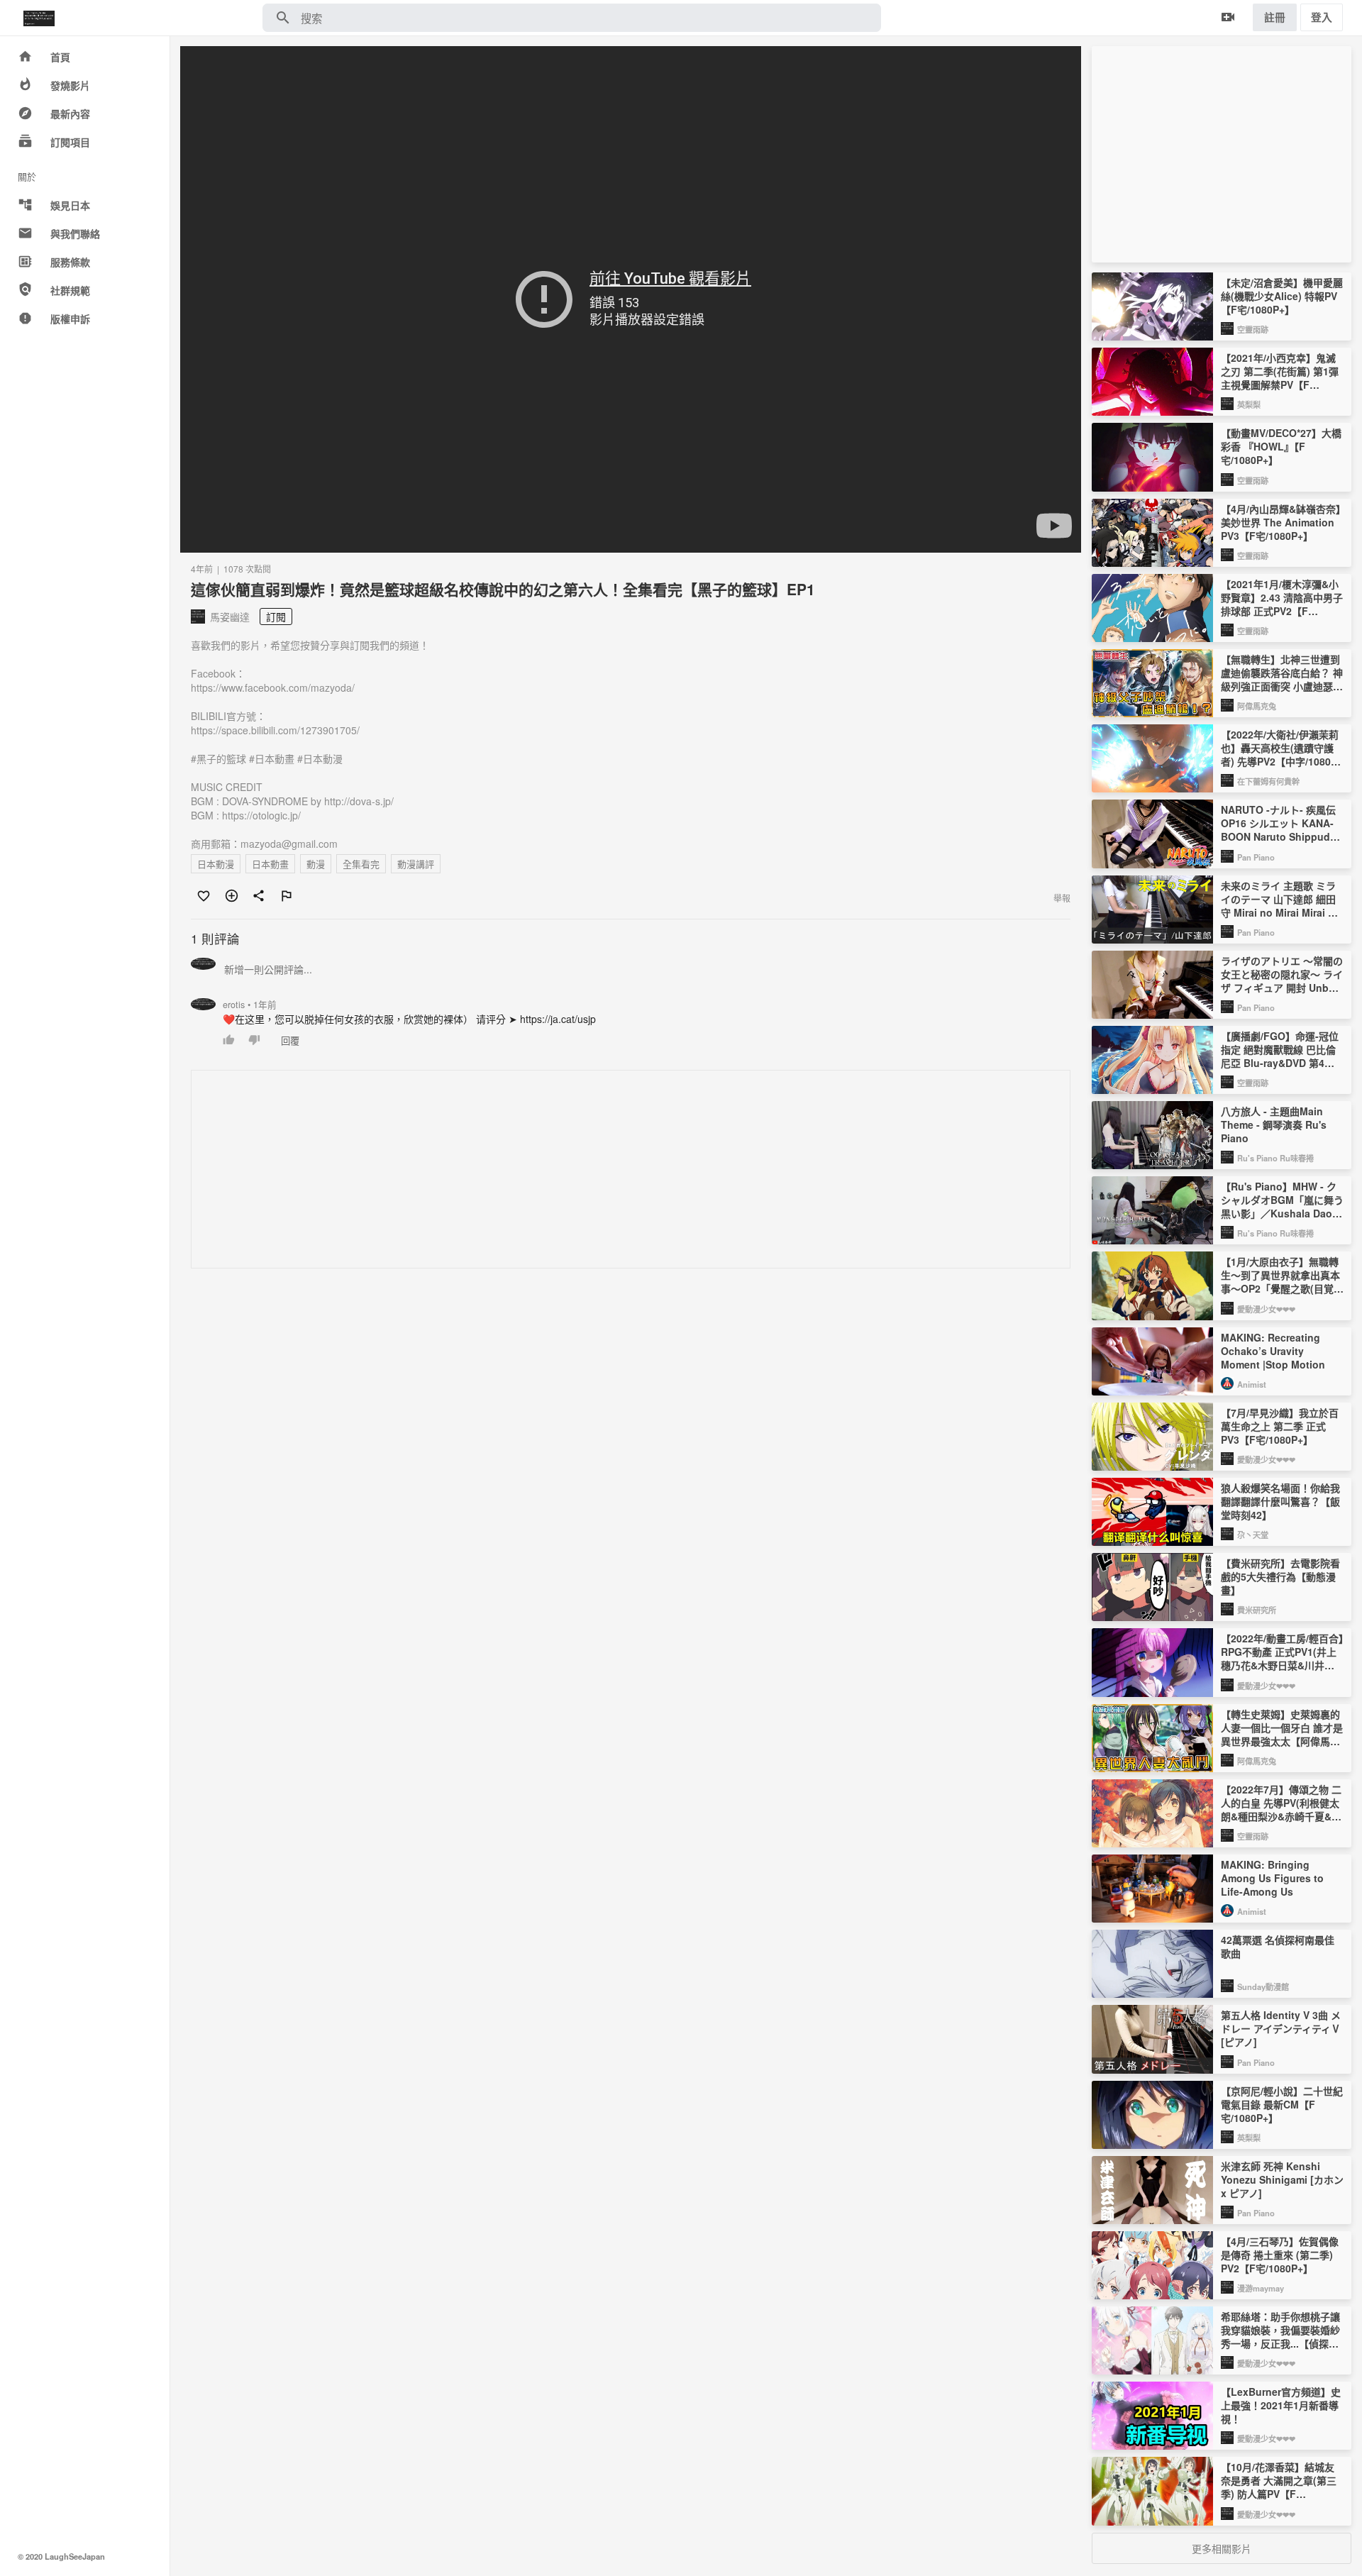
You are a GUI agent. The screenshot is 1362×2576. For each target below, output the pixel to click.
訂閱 (276, 617)
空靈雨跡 (1253, 329)
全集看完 (361, 864)
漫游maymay (1261, 2288)
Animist (1252, 1384)
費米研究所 (1257, 1610)
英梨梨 (1249, 404)
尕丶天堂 (1253, 1535)
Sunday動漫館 (1263, 1986)
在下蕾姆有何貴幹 (1268, 781)
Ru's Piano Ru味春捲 (1275, 1158)
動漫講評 (416, 864)
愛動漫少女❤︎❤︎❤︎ (1266, 1309)
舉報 (1062, 898)
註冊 (1275, 17)
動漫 (316, 864)
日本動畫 (270, 864)
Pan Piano (1256, 857)
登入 (1322, 17)
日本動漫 (216, 864)
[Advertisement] (617, 1170)
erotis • (250, 1005)
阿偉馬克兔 (1257, 706)
